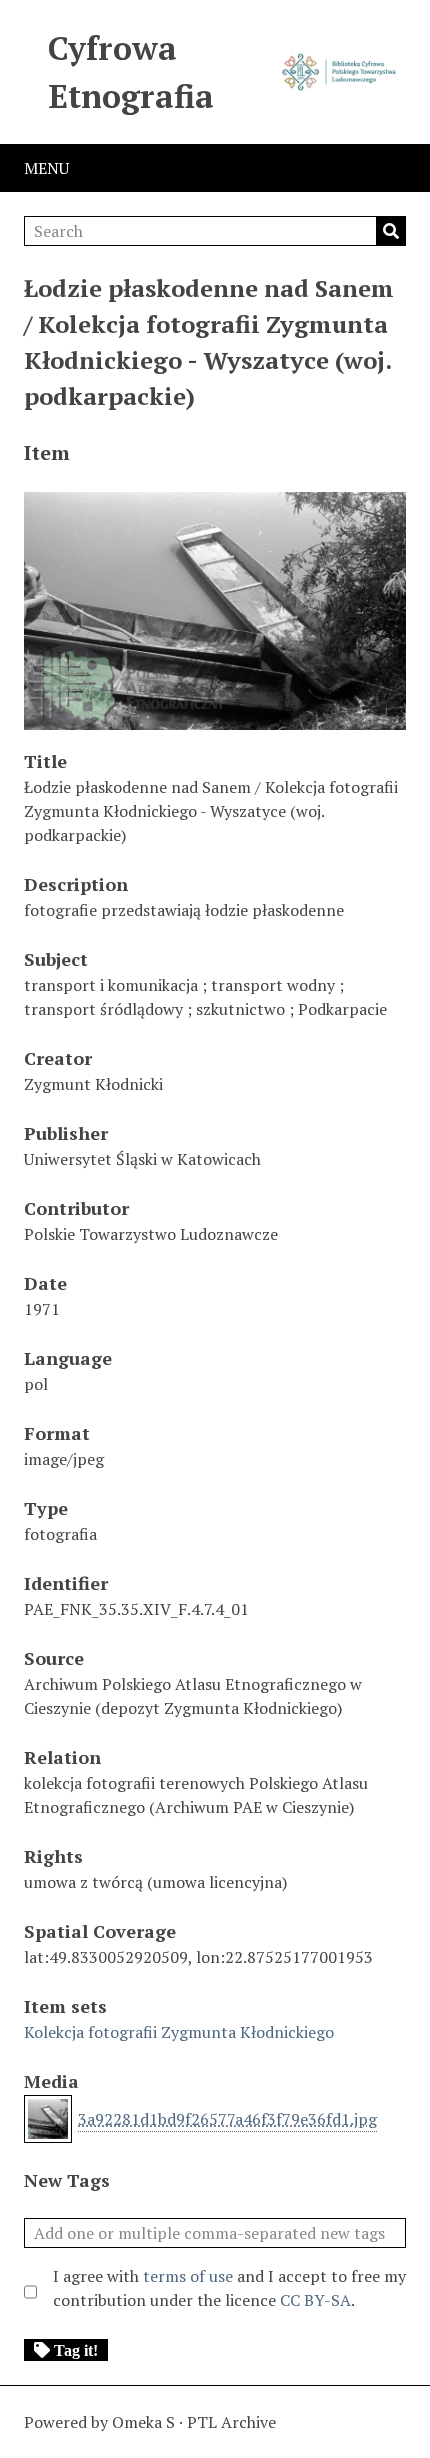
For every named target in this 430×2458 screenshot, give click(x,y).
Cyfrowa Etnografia (131, 72)
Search (391, 231)
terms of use (188, 2276)
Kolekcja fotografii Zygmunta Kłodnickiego (179, 2032)
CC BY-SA (315, 2300)
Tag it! (76, 2350)
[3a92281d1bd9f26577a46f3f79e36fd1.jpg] (215, 720)
